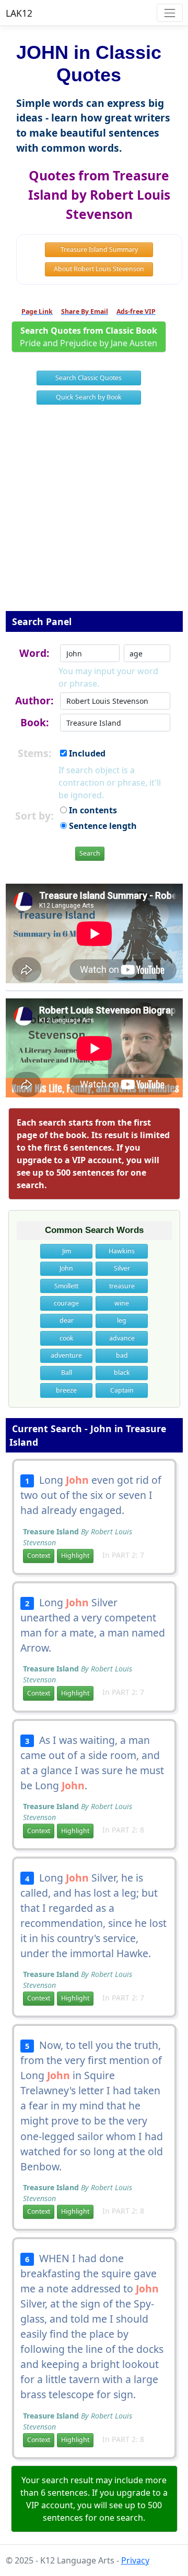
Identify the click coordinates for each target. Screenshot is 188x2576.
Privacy (135, 2560)
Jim (67, 1251)
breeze (66, 1390)
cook (67, 1338)
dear (67, 1320)
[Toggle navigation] (169, 13)
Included (86, 753)
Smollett (66, 1286)
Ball (67, 1372)
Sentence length (102, 826)
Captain (122, 1390)
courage (66, 1303)
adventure (66, 1355)
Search (90, 853)
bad (122, 1355)
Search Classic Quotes (89, 378)
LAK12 (19, 13)
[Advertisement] (94, 515)
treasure (122, 1286)
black (122, 1372)
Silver (122, 1268)
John (66, 1268)
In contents (92, 810)
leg (122, 1320)
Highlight (75, 1555)
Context (39, 1555)
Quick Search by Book (89, 397)
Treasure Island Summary (99, 249)
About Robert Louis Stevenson (99, 269)
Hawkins (122, 1251)
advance (122, 1338)
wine (122, 1303)
